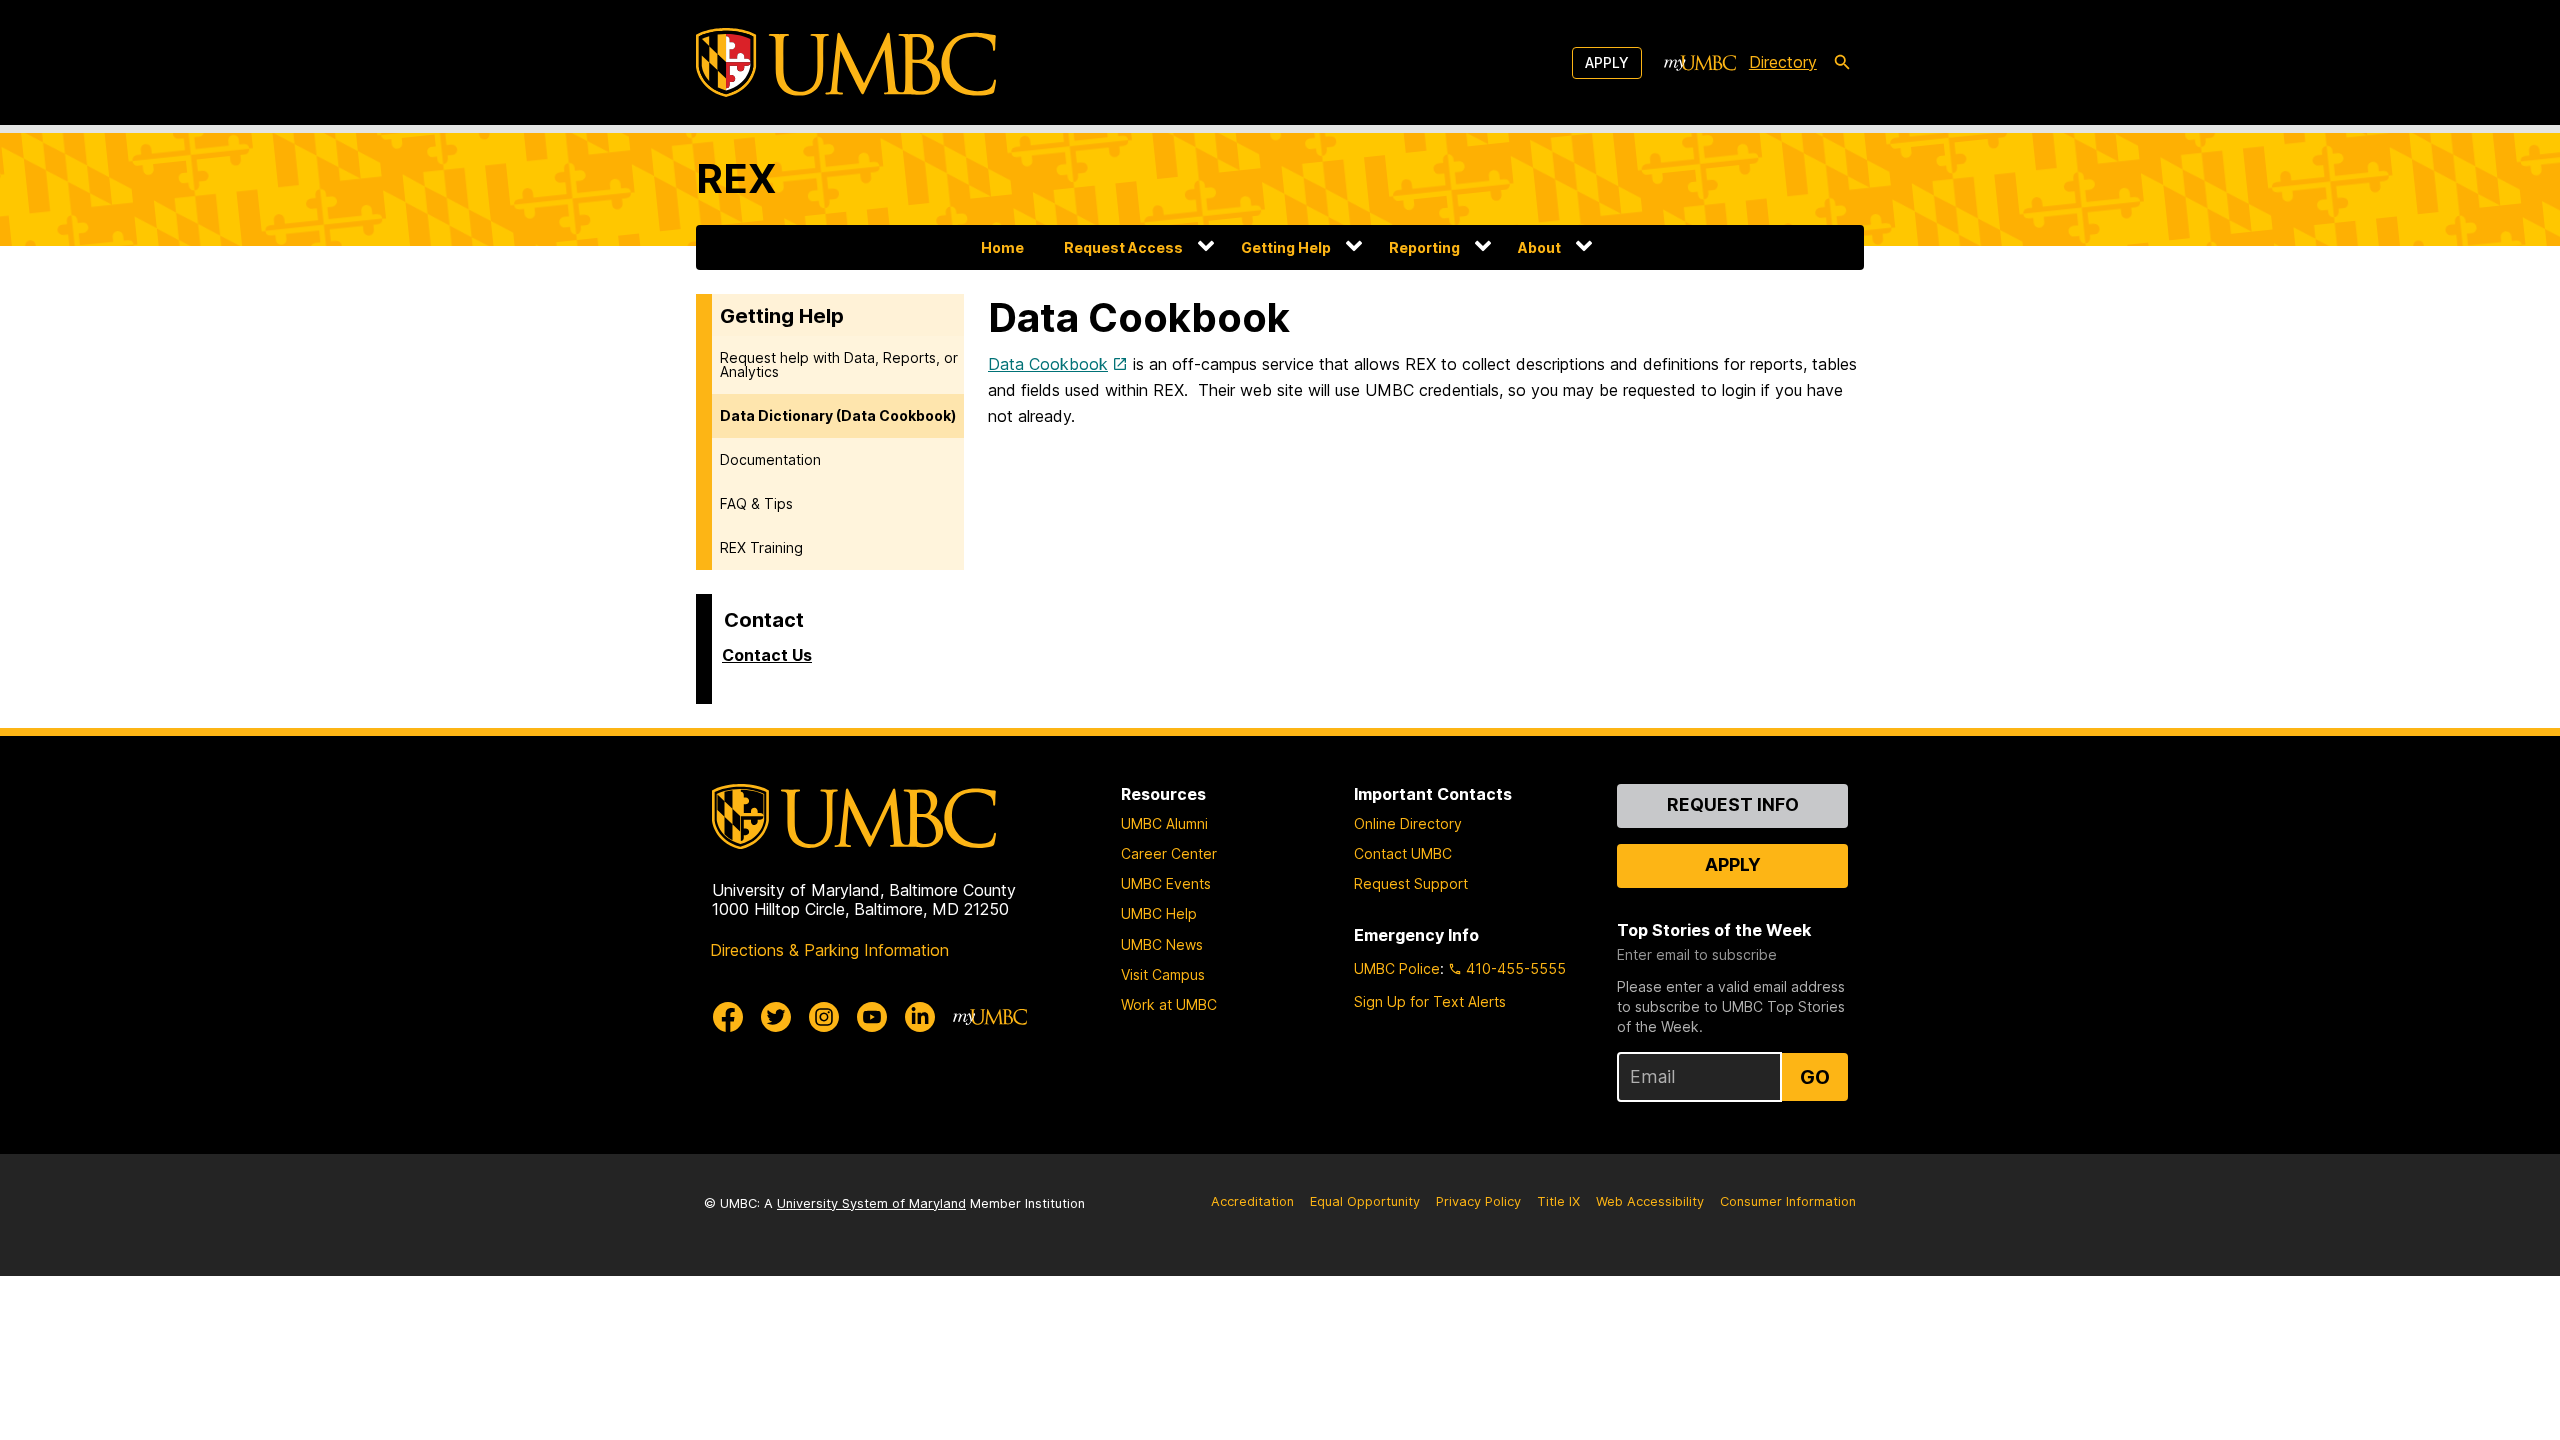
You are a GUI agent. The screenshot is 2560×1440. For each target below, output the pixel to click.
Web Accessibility (1650, 1201)
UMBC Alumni (1164, 823)
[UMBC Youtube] (872, 1017)
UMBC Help (1159, 913)
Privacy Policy (1478, 1201)
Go (1815, 1077)
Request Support (1411, 883)
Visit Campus (1163, 974)
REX (736, 178)
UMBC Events (1166, 883)
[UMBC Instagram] (824, 1017)
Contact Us (767, 655)
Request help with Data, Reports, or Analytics (839, 364)
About (1539, 247)
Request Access (1123, 247)
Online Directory (1408, 823)
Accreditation (1252, 1201)
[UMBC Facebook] (728, 1017)
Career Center (1169, 853)
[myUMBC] (1700, 63)
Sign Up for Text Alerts (1430, 1001)
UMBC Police (1397, 968)
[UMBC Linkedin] (920, 1017)
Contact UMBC (1403, 853)
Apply (1607, 62)
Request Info (1733, 804)
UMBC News (1162, 944)
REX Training (761, 547)
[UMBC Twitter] (776, 1017)
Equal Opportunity (1365, 1201)
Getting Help (1286, 247)
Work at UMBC (1169, 1004)
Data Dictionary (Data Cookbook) (838, 415)
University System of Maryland (871, 1203)
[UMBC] (846, 62)
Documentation (770, 459)
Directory (1783, 62)
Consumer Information (1788, 1201)
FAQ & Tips (756, 503)
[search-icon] (1842, 63)
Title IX (1558, 1201)
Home (1002, 247)
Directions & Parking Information (829, 950)
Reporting (1424, 247)
